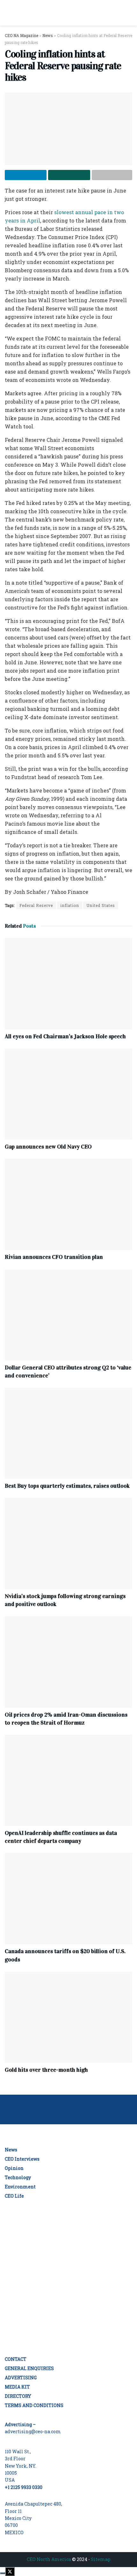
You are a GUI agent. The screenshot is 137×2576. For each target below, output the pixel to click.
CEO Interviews (22, 2159)
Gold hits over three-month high (46, 2070)
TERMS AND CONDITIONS (34, 2405)
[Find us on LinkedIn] (68, 2342)
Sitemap (101, 2559)
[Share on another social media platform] (112, 175)
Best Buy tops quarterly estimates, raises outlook (67, 1486)
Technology (18, 2177)
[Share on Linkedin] (26, 175)
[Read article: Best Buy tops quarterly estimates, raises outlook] (68, 1433)
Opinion (14, 2168)
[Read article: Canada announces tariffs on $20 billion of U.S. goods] (68, 1899)
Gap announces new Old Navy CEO (48, 1147)
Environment (20, 2187)
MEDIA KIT (17, 2387)
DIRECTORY (18, 2396)
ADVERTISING (21, 2378)
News (11, 2150)
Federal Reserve (36, 905)
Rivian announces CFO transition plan (54, 1257)
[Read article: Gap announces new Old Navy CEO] (68, 1094)
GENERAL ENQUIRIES (29, 2368)
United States (101, 905)
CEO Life (14, 2196)
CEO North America (49, 2559)
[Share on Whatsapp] (69, 175)
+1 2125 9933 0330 (24, 2487)
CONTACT (16, 2359)
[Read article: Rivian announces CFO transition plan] (68, 1204)
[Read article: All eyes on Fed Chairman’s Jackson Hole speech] (68, 984)
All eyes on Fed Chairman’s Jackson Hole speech (65, 1036)
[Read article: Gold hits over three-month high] (68, 2017)
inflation (70, 905)
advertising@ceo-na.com (33, 2431)
